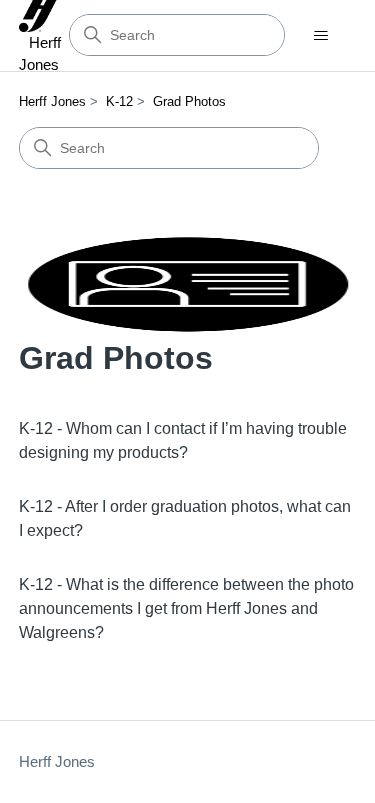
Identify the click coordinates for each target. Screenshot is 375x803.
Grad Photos (189, 101)
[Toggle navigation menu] (320, 36)
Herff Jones (52, 101)
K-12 (119, 101)
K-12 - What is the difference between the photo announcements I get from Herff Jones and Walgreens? (186, 608)
